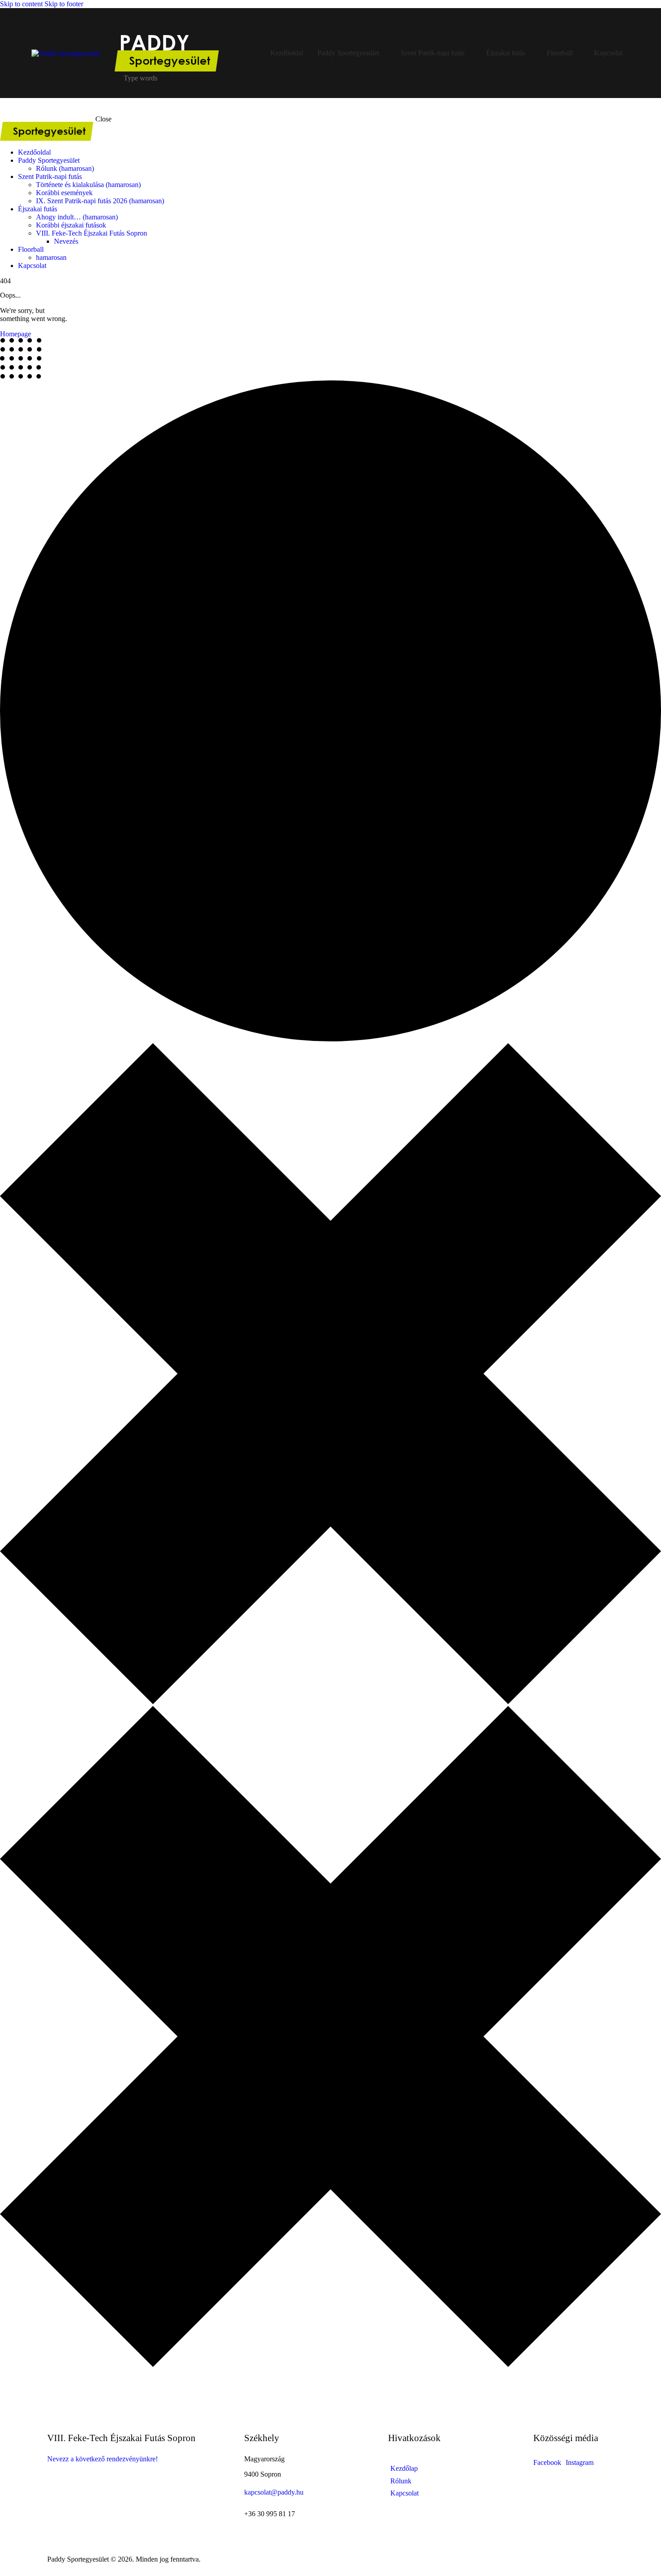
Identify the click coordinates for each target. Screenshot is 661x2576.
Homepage (16, 334)
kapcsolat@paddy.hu (274, 2492)
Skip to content (21, 4)
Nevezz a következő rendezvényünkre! (103, 2459)
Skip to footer (64, 4)
